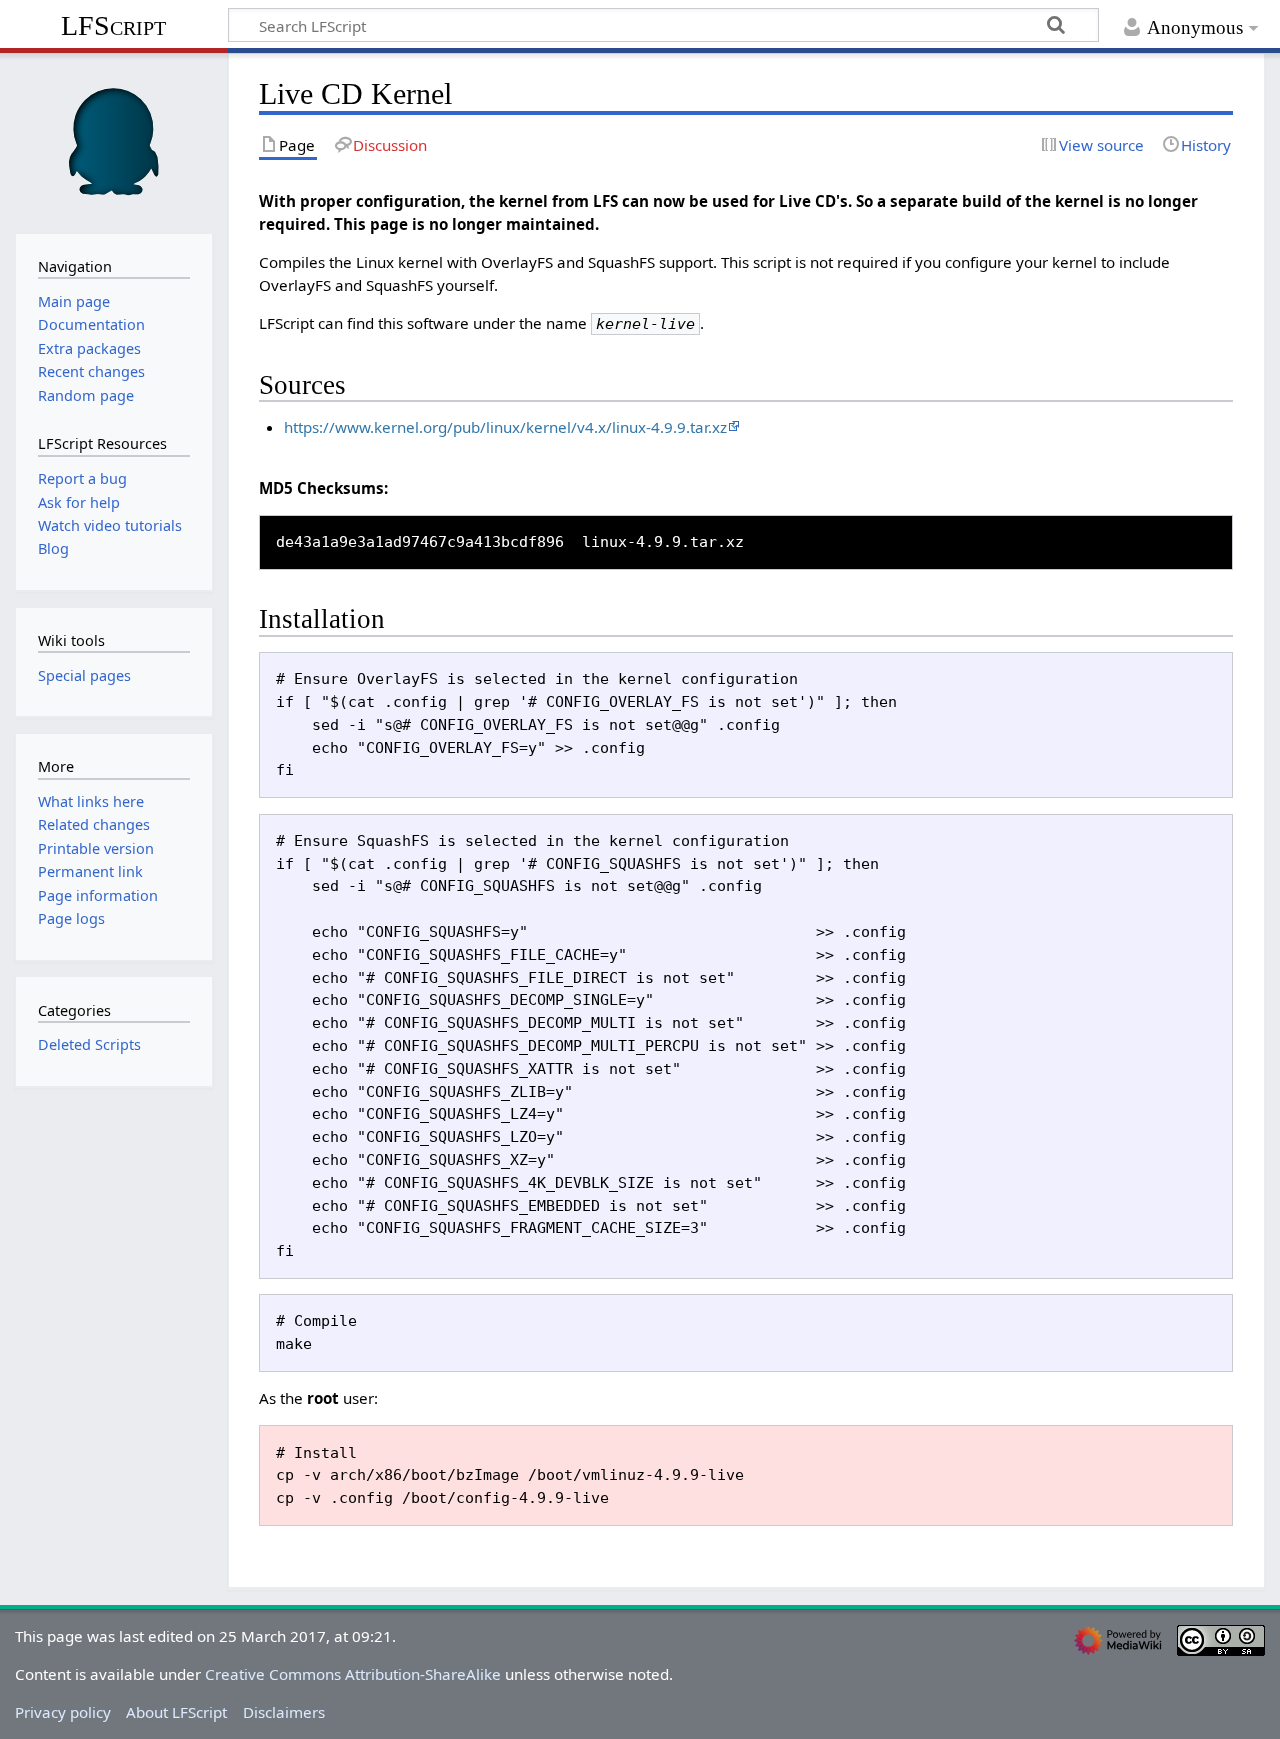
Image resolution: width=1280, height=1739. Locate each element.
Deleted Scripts (89, 1044)
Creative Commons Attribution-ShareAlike (353, 1674)
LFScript (113, 25)
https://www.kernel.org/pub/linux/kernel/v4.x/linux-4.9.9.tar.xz (505, 427)
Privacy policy (63, 1712)
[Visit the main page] (114, 141)
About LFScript (176, 1712)
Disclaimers (284, 1712)
